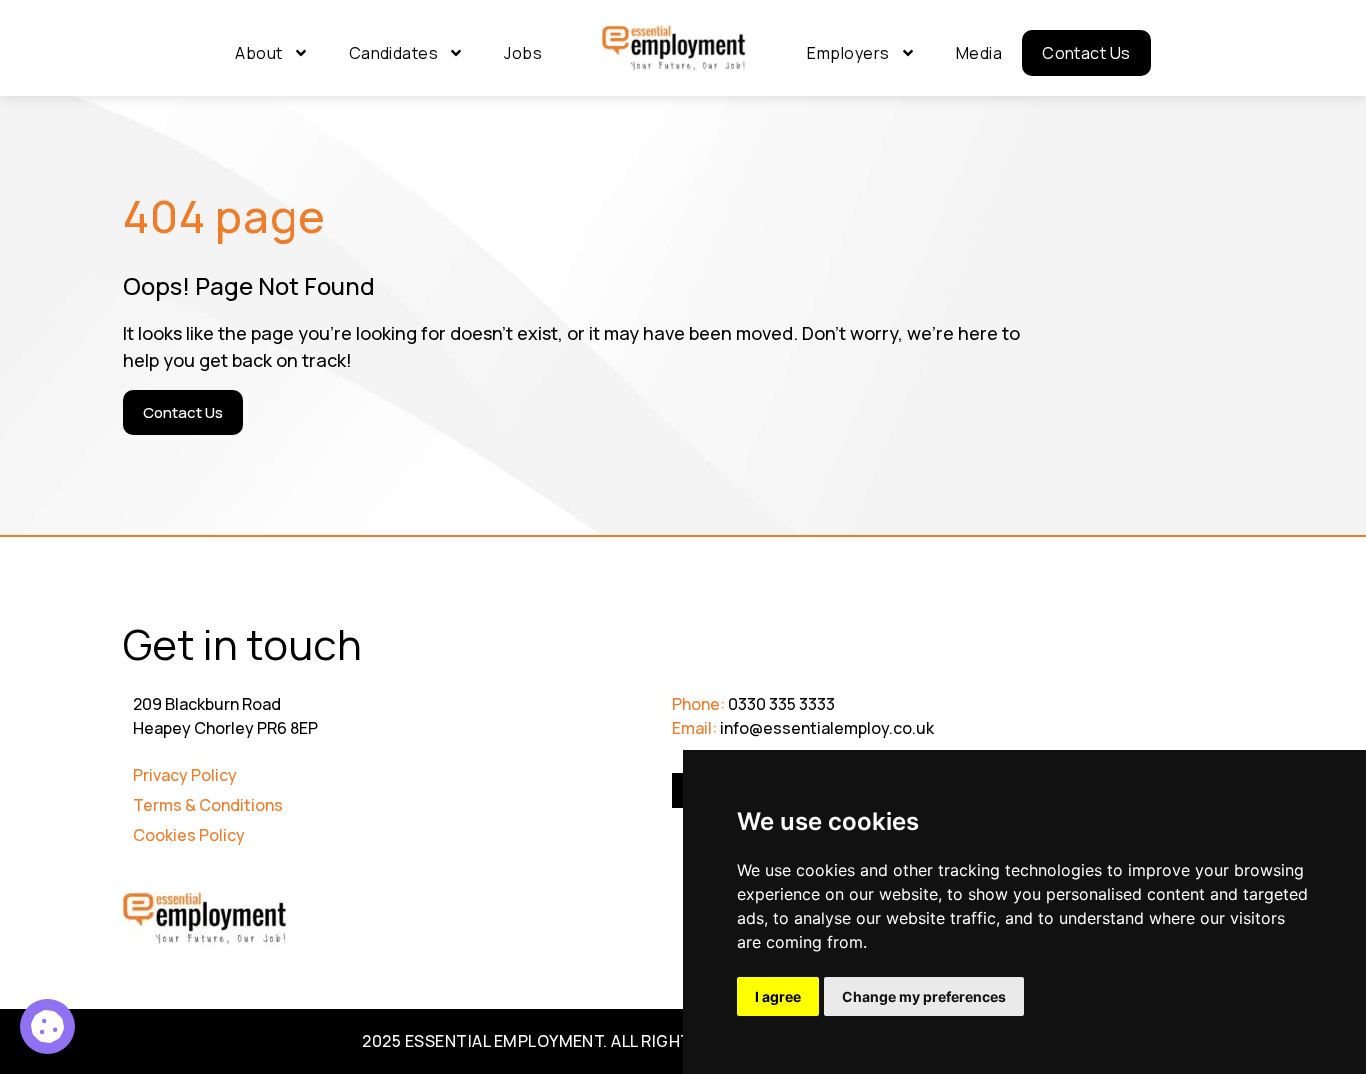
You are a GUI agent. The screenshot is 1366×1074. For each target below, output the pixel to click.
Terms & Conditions (208, 805)
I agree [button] (778, 996)
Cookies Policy (189, 835)
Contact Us (1086, 53)
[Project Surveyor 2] (47, 1026)
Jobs (523, 53)
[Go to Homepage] (674, 49)
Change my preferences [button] (924, 996)
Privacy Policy (185, 775)
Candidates (394, 53)
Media (979, 53)
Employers (848, 53)
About (258, 53)
